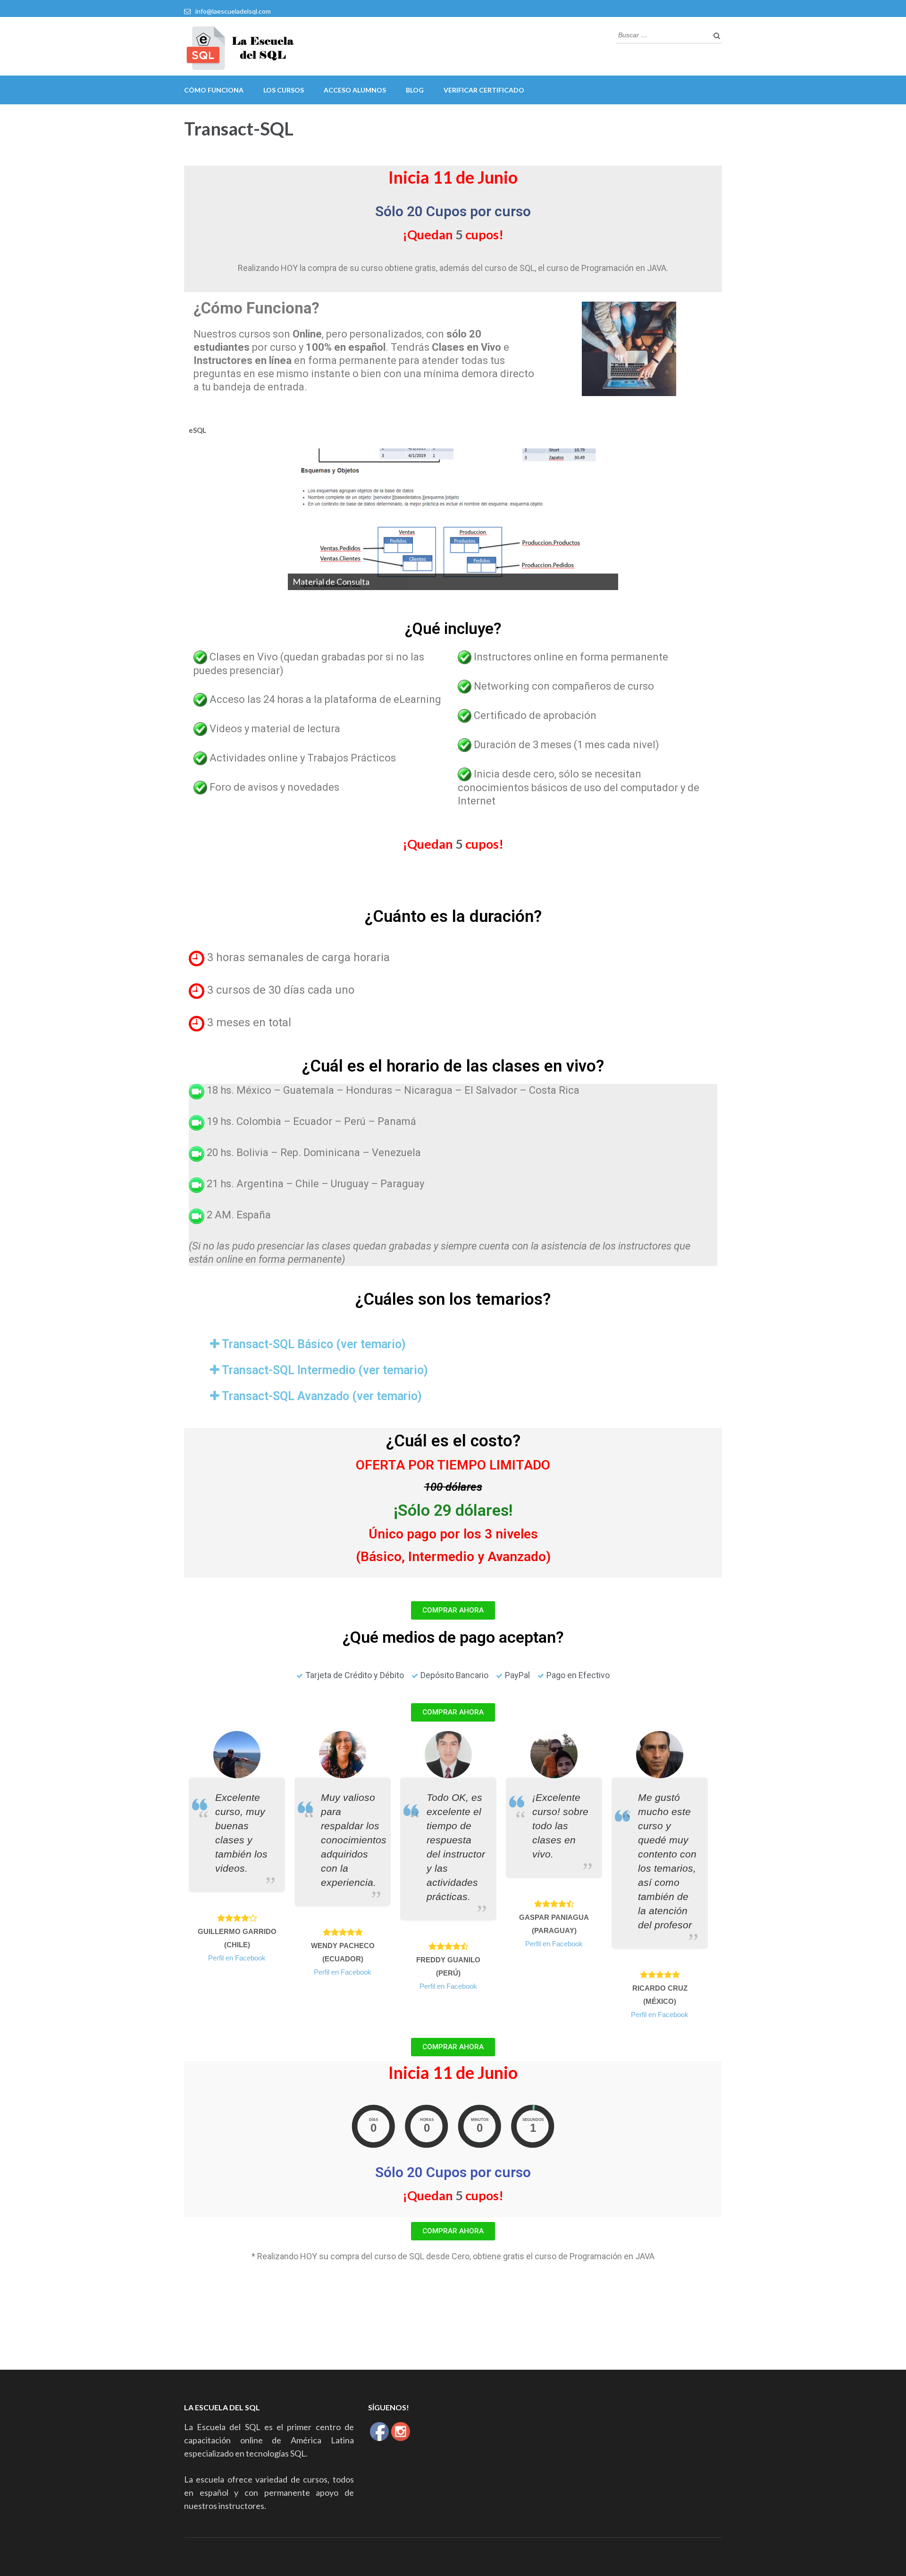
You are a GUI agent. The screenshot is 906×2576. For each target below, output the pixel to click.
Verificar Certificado (484, 90)
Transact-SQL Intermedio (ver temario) (325, 1370)
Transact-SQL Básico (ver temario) (314, 1344)
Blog (415, 90)
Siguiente (635, 517)
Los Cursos (284, 90)
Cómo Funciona (214, 90)
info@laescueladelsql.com (233, 11)
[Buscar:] (662, 34)
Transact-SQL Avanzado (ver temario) (322, 1396)
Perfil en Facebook (237, 1958)
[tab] (453, 1344)
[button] (453, 1610)
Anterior (271, 517)
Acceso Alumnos (355, 90)
